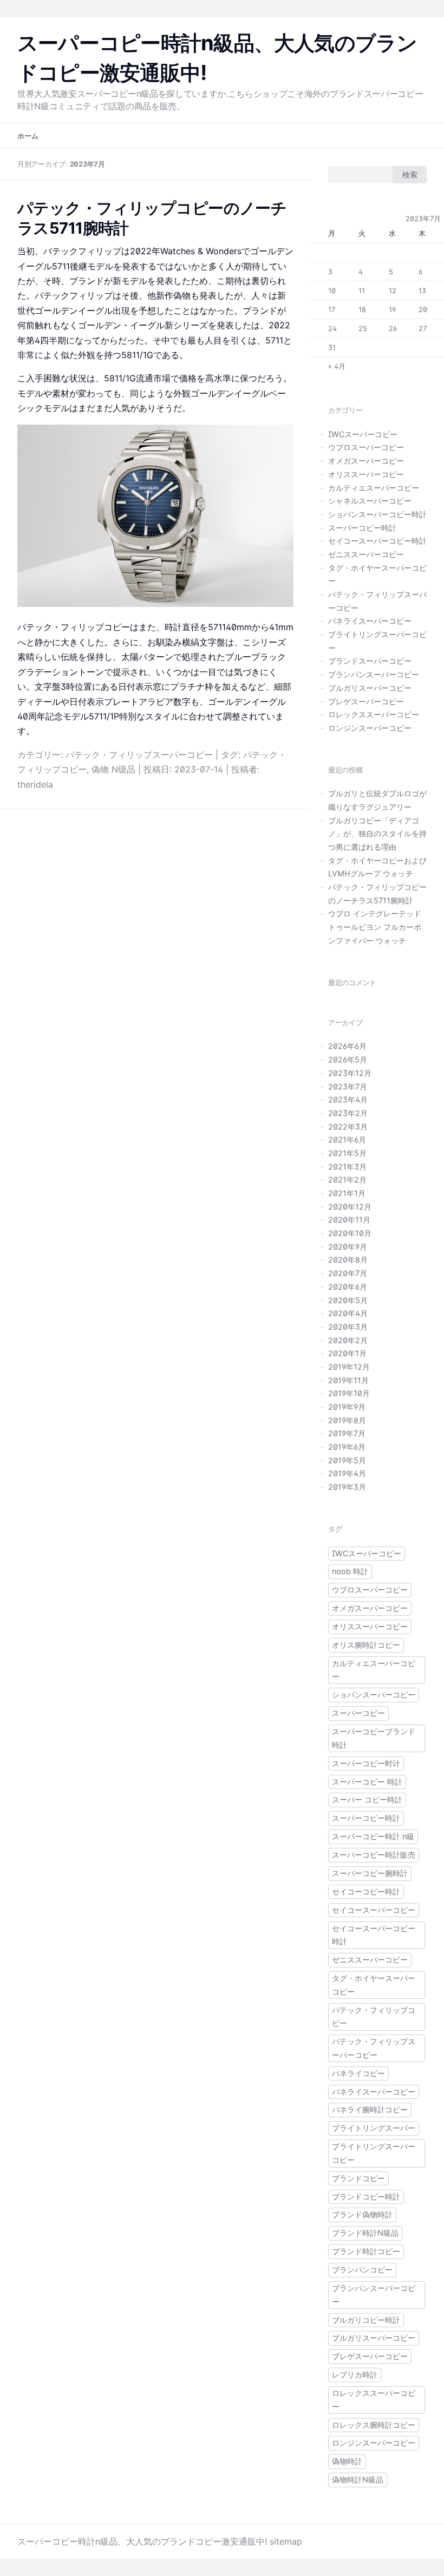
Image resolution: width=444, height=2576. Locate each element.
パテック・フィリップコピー (374, 2017)
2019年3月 (347, 1487)
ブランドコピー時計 (366, 2197)
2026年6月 (347, 1046)
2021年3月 (347, 1167)
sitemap (286, 2541)
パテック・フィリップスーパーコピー (139, 755)
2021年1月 (347, 1193)
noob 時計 (350, 1571)
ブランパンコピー (362, 2270)
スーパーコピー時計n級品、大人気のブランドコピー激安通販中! (142, 2541)
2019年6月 (347, 1447)
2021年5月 (347, 1153)
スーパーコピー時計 (362, 528)
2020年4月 (348, 1313)
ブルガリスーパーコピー (370, 688)
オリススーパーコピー (366, 474)
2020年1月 (347, 1353)
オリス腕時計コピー (366, 1645)
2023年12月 (350, 1073)
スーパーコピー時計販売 (374, 1855)
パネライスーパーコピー (370, 621)
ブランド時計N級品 (365, 2233)
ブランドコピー (358, 2178)
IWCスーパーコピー (363, 434)
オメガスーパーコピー (366, 461)
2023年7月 (348, 1086)
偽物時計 (347, 2461)
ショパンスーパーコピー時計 (377, 514)
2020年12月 (350, 1207)
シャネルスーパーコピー (370, 501)
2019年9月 (347, 1407)
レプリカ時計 (355, 2374)
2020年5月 (348, 1300)
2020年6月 (348, 1287)
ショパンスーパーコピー (374, 1695)
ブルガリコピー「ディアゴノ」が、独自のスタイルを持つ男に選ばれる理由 (377, 834)
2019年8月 (347, 1420)
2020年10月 (350, 1233)
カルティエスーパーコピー (374, 488)
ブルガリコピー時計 (366, 2320)
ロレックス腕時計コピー (374, 2425)
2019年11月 (348, 1380)
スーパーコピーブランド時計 (374, 1738)
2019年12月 (349, 1367)
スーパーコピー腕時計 (370, 1873)
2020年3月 (348, 1327)
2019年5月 (347, 1460)
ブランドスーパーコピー (370, 661)
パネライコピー (358, 2073)
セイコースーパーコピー (374, 1910)
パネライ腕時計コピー (370, 2109)
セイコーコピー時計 (366, 1891)
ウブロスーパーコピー (366, 447)
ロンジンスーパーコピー (370, 728)
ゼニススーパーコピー (366, 554)
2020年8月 (348, 1260)
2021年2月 (347, 1180)
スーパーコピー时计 (366, 1763)
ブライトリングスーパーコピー (374, 2153)
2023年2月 (348, 1113)
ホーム (28, 136)
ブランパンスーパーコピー (374, 674)
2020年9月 (348, 1247)
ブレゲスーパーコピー (366, 701)
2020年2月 (348, 1340)
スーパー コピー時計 (367, 1799)
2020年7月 (348, 1273)
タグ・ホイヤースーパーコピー (374, 1985)
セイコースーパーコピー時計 (377, 541)
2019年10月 (349, 1393)
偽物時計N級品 (358, 2479)
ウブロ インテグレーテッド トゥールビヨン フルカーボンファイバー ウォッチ (375, 927)
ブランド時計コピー (366, 2251)
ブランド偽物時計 (362, 2214)
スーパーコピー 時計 (367, 1782)
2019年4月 (347, 1473)
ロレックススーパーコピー (374, 714)
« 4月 (337, 366)
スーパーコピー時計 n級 (373, 1836)
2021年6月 (347, 1140)
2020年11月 (349, 1220)
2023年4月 (348, 1099)
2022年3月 (348, 1127)
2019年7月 (347, 1433)
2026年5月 (348, 1059)
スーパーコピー (358, 1713)
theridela (35, 784)
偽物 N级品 (113, 769)
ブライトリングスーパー (374, 2128)
